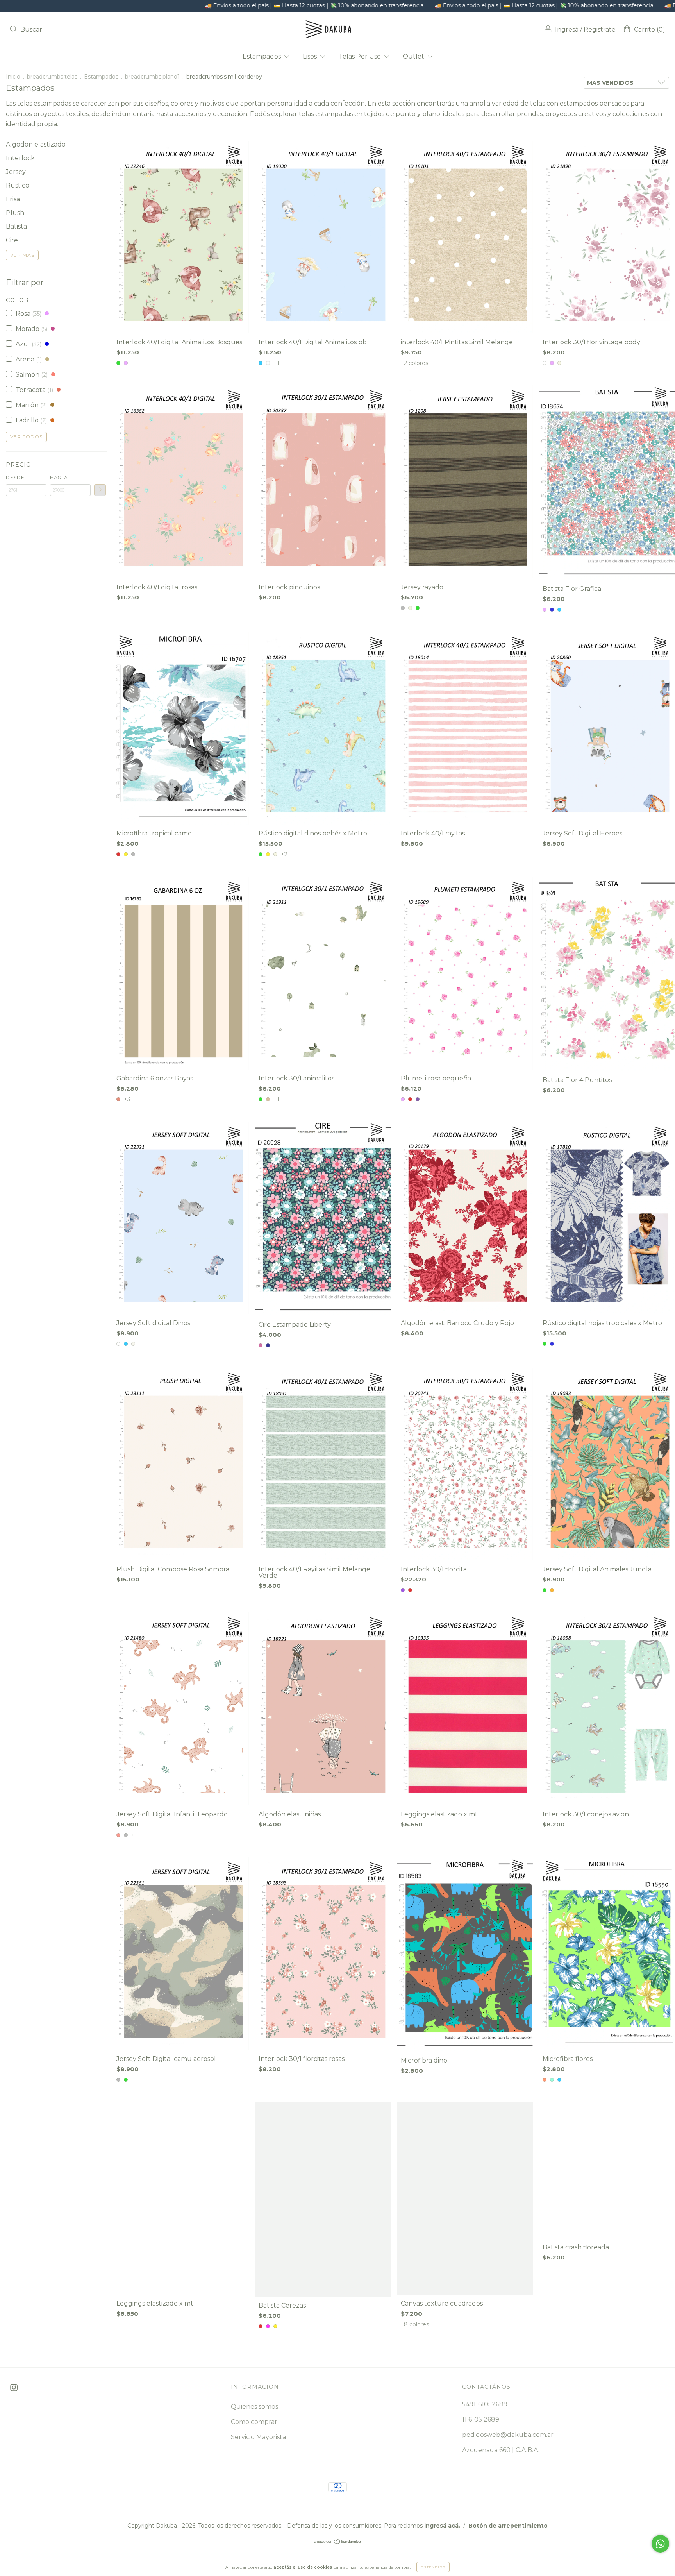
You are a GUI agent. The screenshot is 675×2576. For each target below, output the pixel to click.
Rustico (18, 185)
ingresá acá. (442, 2526)
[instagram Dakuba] (14, 2387)
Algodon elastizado (36, 144)
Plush (15, 213)
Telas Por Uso (361, 56)
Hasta (59, 477)
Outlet (414, 56)
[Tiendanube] (338, 2542)
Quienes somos (254, 2407)
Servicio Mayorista (258, 2437)
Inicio (13, 77)
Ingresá (567, 30)
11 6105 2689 (481, 2419)
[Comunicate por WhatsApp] (660, 2544)
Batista (16, 226)
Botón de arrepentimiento (508, 2526)
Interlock (20, 158)
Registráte (600, 30)
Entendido (433, 2567)
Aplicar (100, 490)
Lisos (311, 56)
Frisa (13, 199)
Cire (12, 240)
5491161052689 (485, 2404)
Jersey (16, 172)
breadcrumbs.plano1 (152, 77)
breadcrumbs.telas (52, 77)
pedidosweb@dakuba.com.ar (508, 2435)
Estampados (262, 56)
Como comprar (254, 2422)
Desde (15, 477)
